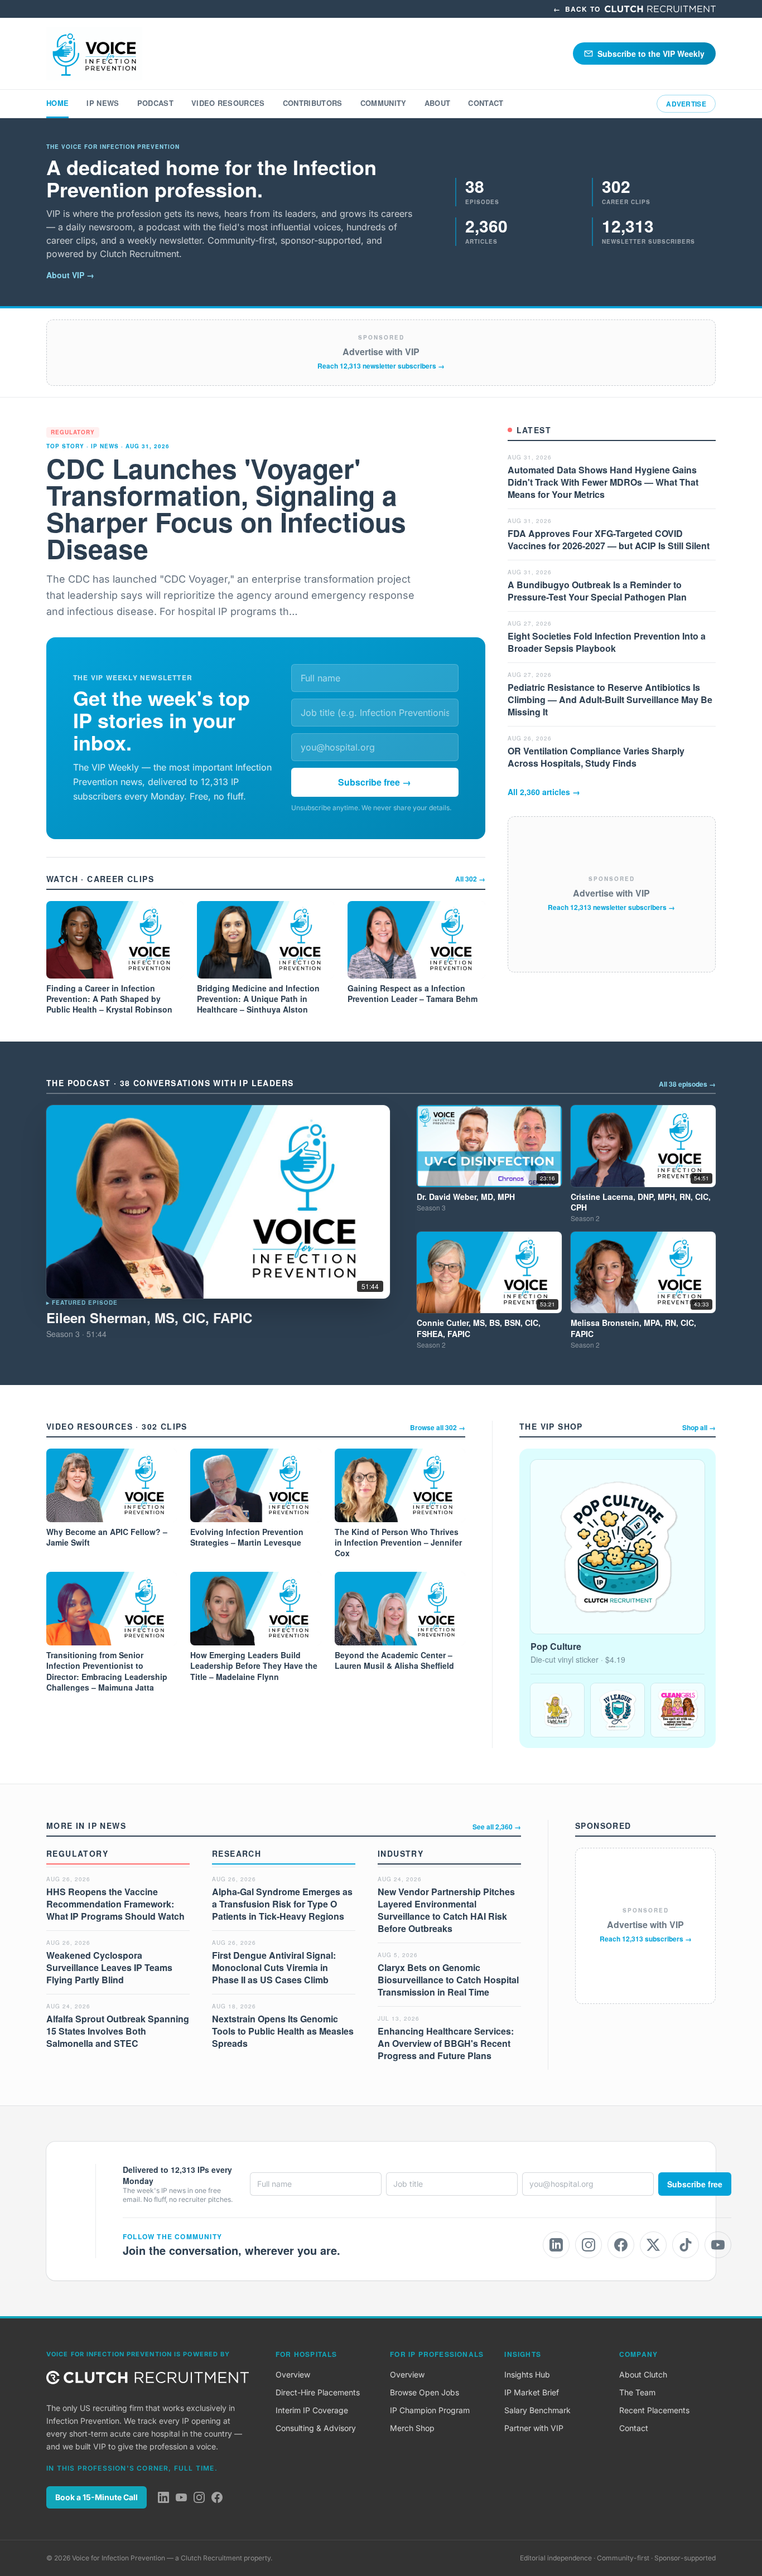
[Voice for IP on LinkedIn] (556, 2245)
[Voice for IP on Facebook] (621, 2245)
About (438, 103)
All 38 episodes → (687, 1084)
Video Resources (228, 103)
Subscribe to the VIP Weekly (651, 54)
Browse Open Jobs (425, 2392)
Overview (293, 2374)
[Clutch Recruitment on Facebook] (217, 2497)
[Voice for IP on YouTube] (718, 2245)
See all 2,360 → (497, 1827)
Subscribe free (695, 2184)
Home (57, 103)
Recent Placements (654, 2410)
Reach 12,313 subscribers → (646, 1939)
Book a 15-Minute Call (97, 2497)
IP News (103, 103)
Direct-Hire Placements (318, 2392)
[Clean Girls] (678, 1710)
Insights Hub (527, 2374)
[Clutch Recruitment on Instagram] (199, 2497)
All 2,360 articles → (544, 792)
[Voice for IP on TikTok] (686, 2245)
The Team (637, 2392)
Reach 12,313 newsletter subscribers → (381, 366)
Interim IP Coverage (312, 2410)
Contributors (313, 103)
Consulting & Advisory (316, 2428)
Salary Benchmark (537, 2410)
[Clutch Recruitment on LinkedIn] (163, 2497)
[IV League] (618, 1710)
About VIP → (70, 275)
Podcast (155, 103)
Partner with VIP (534, 2428)
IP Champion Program (430, 2410)
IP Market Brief (532, 2392)
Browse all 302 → (438, 1427)
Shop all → (699, 1427)
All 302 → (470, 879)
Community (384, 103)
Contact (486, 103)
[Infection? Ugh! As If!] (557, 1710)
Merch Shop (412, 2428)
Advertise (686, 104)
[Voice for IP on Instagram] (589, 2245)
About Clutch (643, 2374)
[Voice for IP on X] (653, 2245)
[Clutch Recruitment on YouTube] (181, 2497)
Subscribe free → (375, 782)
